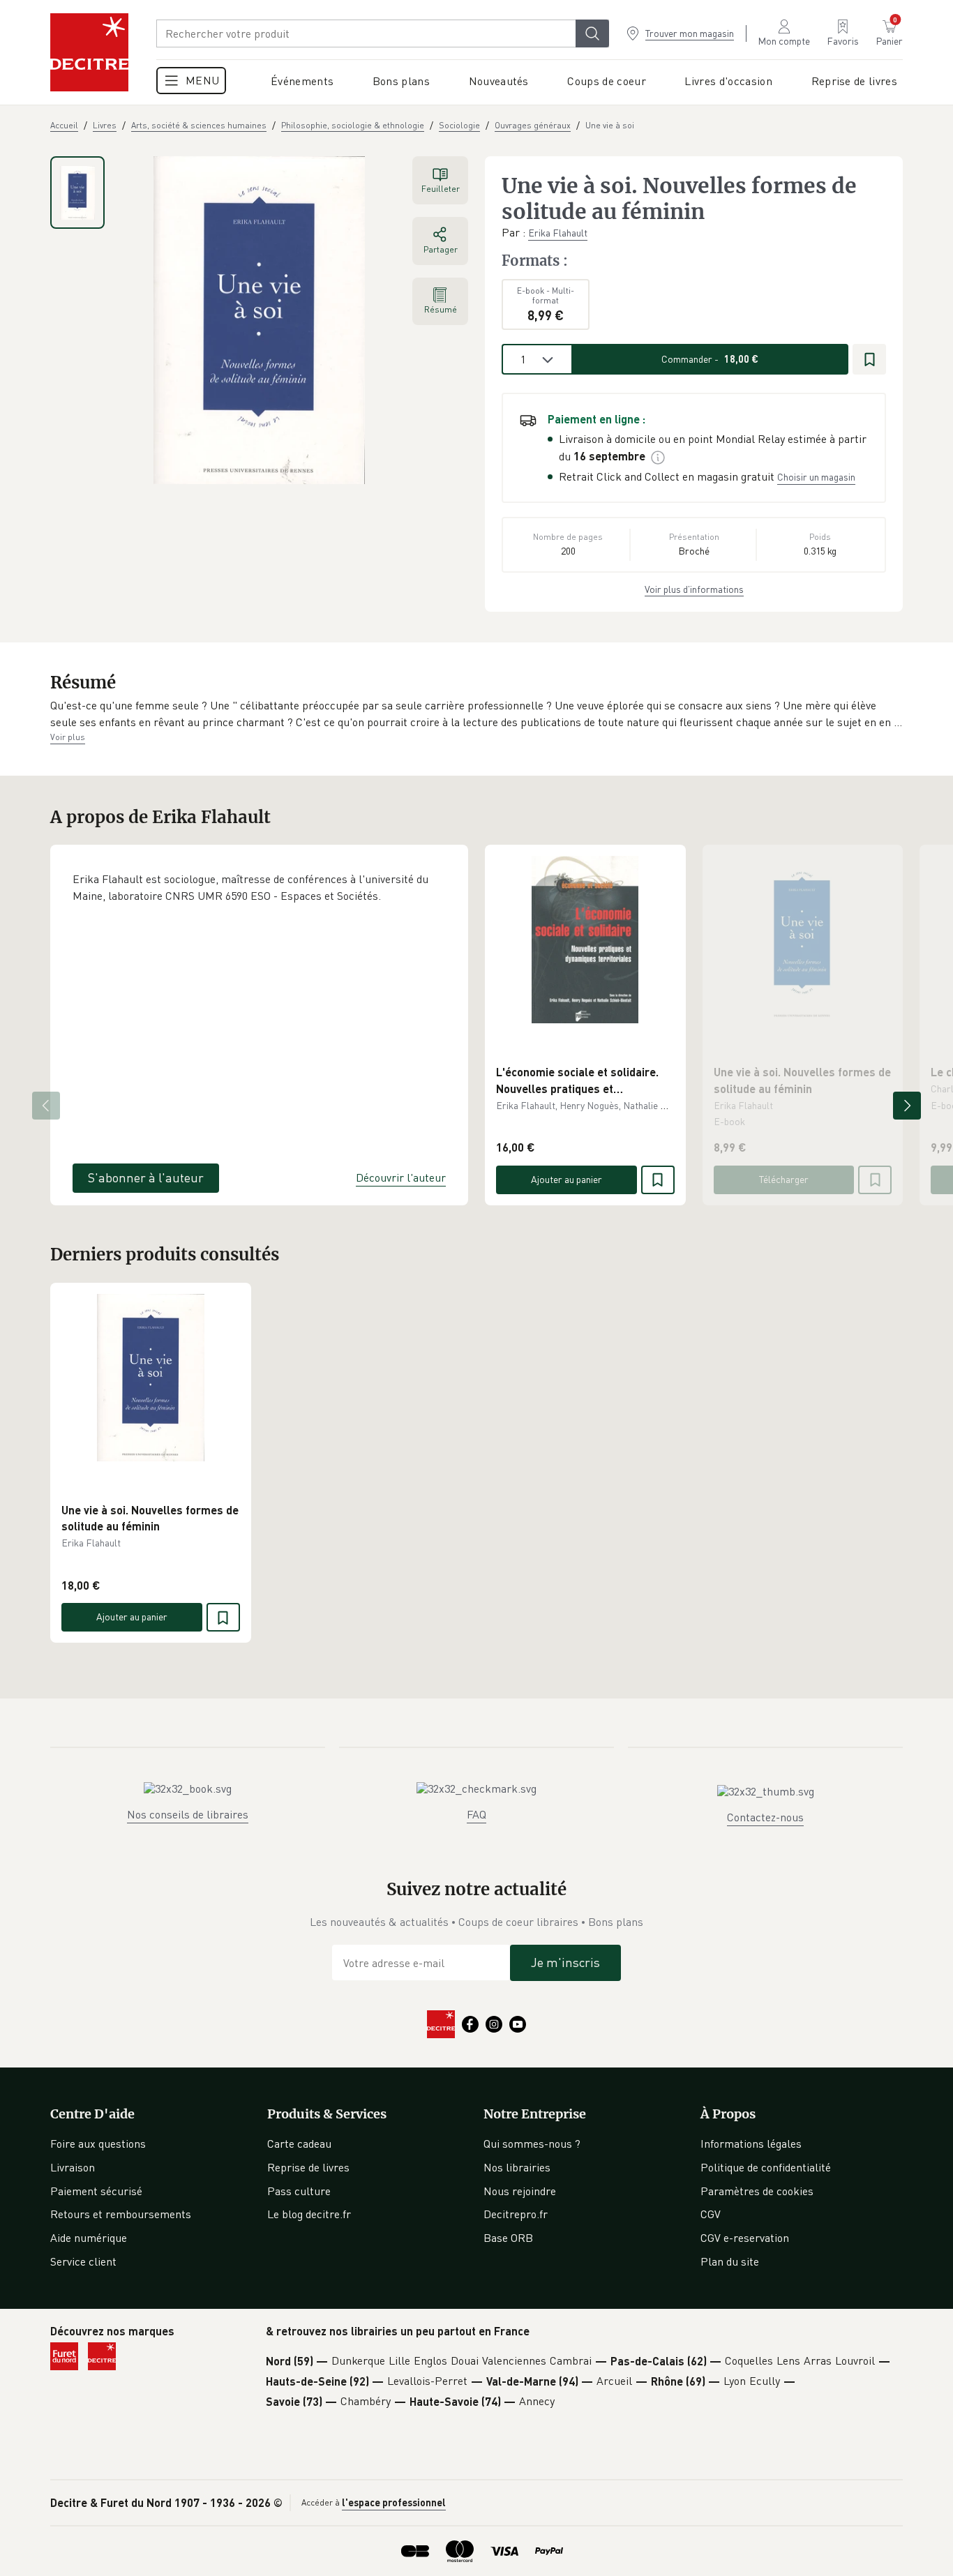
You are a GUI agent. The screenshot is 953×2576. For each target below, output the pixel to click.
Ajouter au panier (566, 1179)
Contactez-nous (765, 1817)
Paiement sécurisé (96, 2191)
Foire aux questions (98, 2144)
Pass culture (299, 2191)
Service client (83, 2261)
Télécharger (784, 1179)
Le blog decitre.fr (309, 2214)
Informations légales (751, 2144)
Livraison (73, 2167)
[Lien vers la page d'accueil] (89, 52)
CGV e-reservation (745, 2238)
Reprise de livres (308, 2167)
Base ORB (508, 2238)
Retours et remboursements (121, 2214)
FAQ (476, 1814)
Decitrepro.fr (516, 2214)
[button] (476, 714)
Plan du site (730, 2261)
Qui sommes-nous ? (532, 2144)
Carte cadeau (299, 2144)
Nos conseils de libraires (188, 1814)
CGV (711, 2214)
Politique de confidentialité (766, 2167)
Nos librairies (517, 2167)
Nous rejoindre (520, 2191)
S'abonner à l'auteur (146, 1177)
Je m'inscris (565, 1962)
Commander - (710, 359)
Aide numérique (89, 2238)
